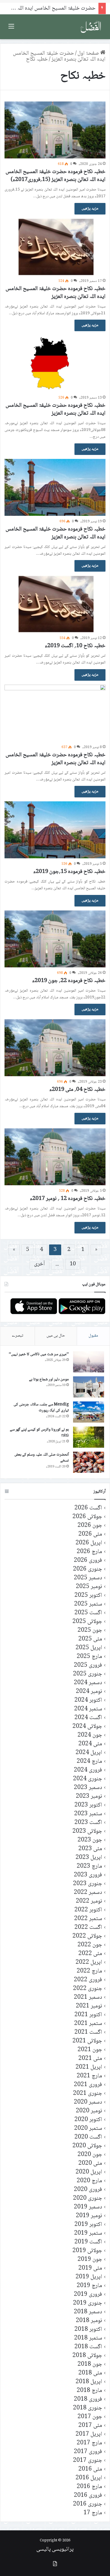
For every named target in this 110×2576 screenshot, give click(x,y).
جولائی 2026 (87, 1517)
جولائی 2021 (87, 2041)
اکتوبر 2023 (88, 1805)
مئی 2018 (90, 2373)
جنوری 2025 (88, 1674)
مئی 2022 (90, 1954)
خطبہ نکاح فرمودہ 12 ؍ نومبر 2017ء (68, 1199)
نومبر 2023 (89, 1796)
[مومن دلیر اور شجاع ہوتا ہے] (89, 1387)
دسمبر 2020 (88, 2102)
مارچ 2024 (89, 1762)
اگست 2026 (88, 1508)
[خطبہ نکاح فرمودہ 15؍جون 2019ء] (55, 830)
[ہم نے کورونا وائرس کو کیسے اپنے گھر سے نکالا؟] (89, 1437)
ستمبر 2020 (88, 2129)
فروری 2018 (88, 2399)
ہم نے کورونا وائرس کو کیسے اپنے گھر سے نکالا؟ (39, 1433)
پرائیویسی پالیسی (55, 2550)
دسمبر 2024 (88, 1683)
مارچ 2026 (89, 1552)
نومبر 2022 (89, 1901)
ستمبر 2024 (88, 1709)
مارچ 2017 (89, 2443)
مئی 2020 (90, 2163)
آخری (39, 1264)
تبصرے (17, 1336)
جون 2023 (90, 1840)
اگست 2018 (88, 2347)
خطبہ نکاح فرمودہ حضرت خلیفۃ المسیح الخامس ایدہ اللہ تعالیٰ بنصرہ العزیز (56, 293)
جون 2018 (90, 2364)
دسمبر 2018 (88, 2312)
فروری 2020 (88, 2190)
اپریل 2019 (89, 2277)
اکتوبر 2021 (88, 2015)
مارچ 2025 (89, 1657)
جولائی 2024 (87, 1727)
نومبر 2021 (89, 2006)
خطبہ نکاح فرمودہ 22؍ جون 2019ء (69, 981)
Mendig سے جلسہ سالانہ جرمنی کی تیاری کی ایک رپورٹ (41, 1408)
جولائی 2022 (87, 1936)
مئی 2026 (90, 1534)
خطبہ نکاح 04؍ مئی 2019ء (77, 1090)
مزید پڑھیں (90, 209)
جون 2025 (90, 1630)
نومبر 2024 (89, 1692)
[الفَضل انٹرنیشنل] (91, 27)
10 (73, 1264)
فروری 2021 (88, 2085)
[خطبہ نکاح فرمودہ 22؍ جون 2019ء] (55, 939)
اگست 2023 (88, 1823)
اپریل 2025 (89, 1648)
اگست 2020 (88, 2137)
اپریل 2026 (89, 1543)
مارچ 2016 (89, 2487)
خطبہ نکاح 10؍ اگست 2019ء (75, 646)
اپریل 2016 (89, 2478)
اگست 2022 (88, 1928)
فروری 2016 (88, 2496)
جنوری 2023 (88, 1884)
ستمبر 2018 (88, 2338)
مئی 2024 (90, 1744)
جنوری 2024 (88, 1779)
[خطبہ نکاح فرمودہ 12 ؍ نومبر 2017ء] (55, 1157)
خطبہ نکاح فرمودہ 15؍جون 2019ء (69, 872)
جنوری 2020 (88, 2198)
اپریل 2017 (89, 2434)
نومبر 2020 (89, 2111)
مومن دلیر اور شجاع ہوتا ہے (49, 1379)
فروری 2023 (88, 1875)
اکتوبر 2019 (88, 2225)
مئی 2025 (90, 1639)
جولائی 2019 (87, 2251)
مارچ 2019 (89, 2286)
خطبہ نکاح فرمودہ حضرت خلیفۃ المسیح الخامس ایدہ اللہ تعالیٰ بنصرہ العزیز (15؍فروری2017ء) (56, 176)
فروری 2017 (88, 2452)
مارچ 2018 (89, 2391)
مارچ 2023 (89, 1866)
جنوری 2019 (88, 2303)
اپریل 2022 (89, 1963)
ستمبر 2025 (88, 1604)
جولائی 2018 (87, 2356)
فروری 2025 (88, 1665)
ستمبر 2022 (88, 1919)
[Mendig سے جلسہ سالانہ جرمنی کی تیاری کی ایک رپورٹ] (89, 1412)
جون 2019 (90, 2260)
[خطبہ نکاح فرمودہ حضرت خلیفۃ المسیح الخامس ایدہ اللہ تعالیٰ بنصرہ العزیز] (55, 247)
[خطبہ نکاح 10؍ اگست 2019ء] (55, 604)
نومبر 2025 (89, 1587)
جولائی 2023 (87, 1831)
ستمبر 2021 (88, 2024)
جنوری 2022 (88, 1989)
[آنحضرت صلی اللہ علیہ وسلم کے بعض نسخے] (89, 1462)
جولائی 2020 (87, 2146)
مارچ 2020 (89, 2181)
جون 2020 (90, 2155)
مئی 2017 (90, 2426)
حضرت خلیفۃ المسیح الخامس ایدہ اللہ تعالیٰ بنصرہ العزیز (59, 57)
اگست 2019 (88, 2242)
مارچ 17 (93, 2513)
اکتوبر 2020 (88, 2120)
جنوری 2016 (88, 2504)
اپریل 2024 (89, 1753)
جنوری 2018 (88, 2408)
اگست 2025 (88, 1613)
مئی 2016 (90, 2469)
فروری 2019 (88, 2295)
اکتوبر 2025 (88, 1596)
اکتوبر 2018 (88, 2330)
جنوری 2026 (88, 1569)
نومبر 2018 (89, 2321)
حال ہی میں (56, 1336)
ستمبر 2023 (88, 1814)
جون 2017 (90, 2417)
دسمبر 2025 (88, 1578)
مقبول (93, 1336)
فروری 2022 (88, 1980)
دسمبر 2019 (88, 2207)
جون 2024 (90, 1735)
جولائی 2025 (87, 1622)
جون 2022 (90, 1945)
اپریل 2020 (89, 2172)
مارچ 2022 (89, 1971)
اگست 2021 (88, 2032)
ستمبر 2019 (88, 2233)
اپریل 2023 (89, 1858)
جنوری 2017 (88, 2461)
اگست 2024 (88, 1718)
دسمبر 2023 (88, 1788)
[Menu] (11, 29)
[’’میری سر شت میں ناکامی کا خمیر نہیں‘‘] (89, 1362)
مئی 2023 (90, 1849)
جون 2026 (90, 1526)
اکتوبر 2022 (88, 1910)
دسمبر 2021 (88, 1997)
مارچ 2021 (89, 2076)
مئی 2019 (90, 2268)
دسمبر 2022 (88, 1893)
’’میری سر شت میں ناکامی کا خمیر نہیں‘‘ (39, 1354)
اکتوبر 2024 (88, 1700)
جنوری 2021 (88, 2094)
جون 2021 (90, 2050)
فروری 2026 (88, 1561)
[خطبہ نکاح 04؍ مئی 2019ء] (55, 1048)
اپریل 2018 (89, 2382)
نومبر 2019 (89, 2216)
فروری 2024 (88, 1770)
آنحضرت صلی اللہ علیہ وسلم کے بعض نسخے (42, 1458)
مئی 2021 (90, 2059)
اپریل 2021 (89, 2067)
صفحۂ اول (89, 54)
